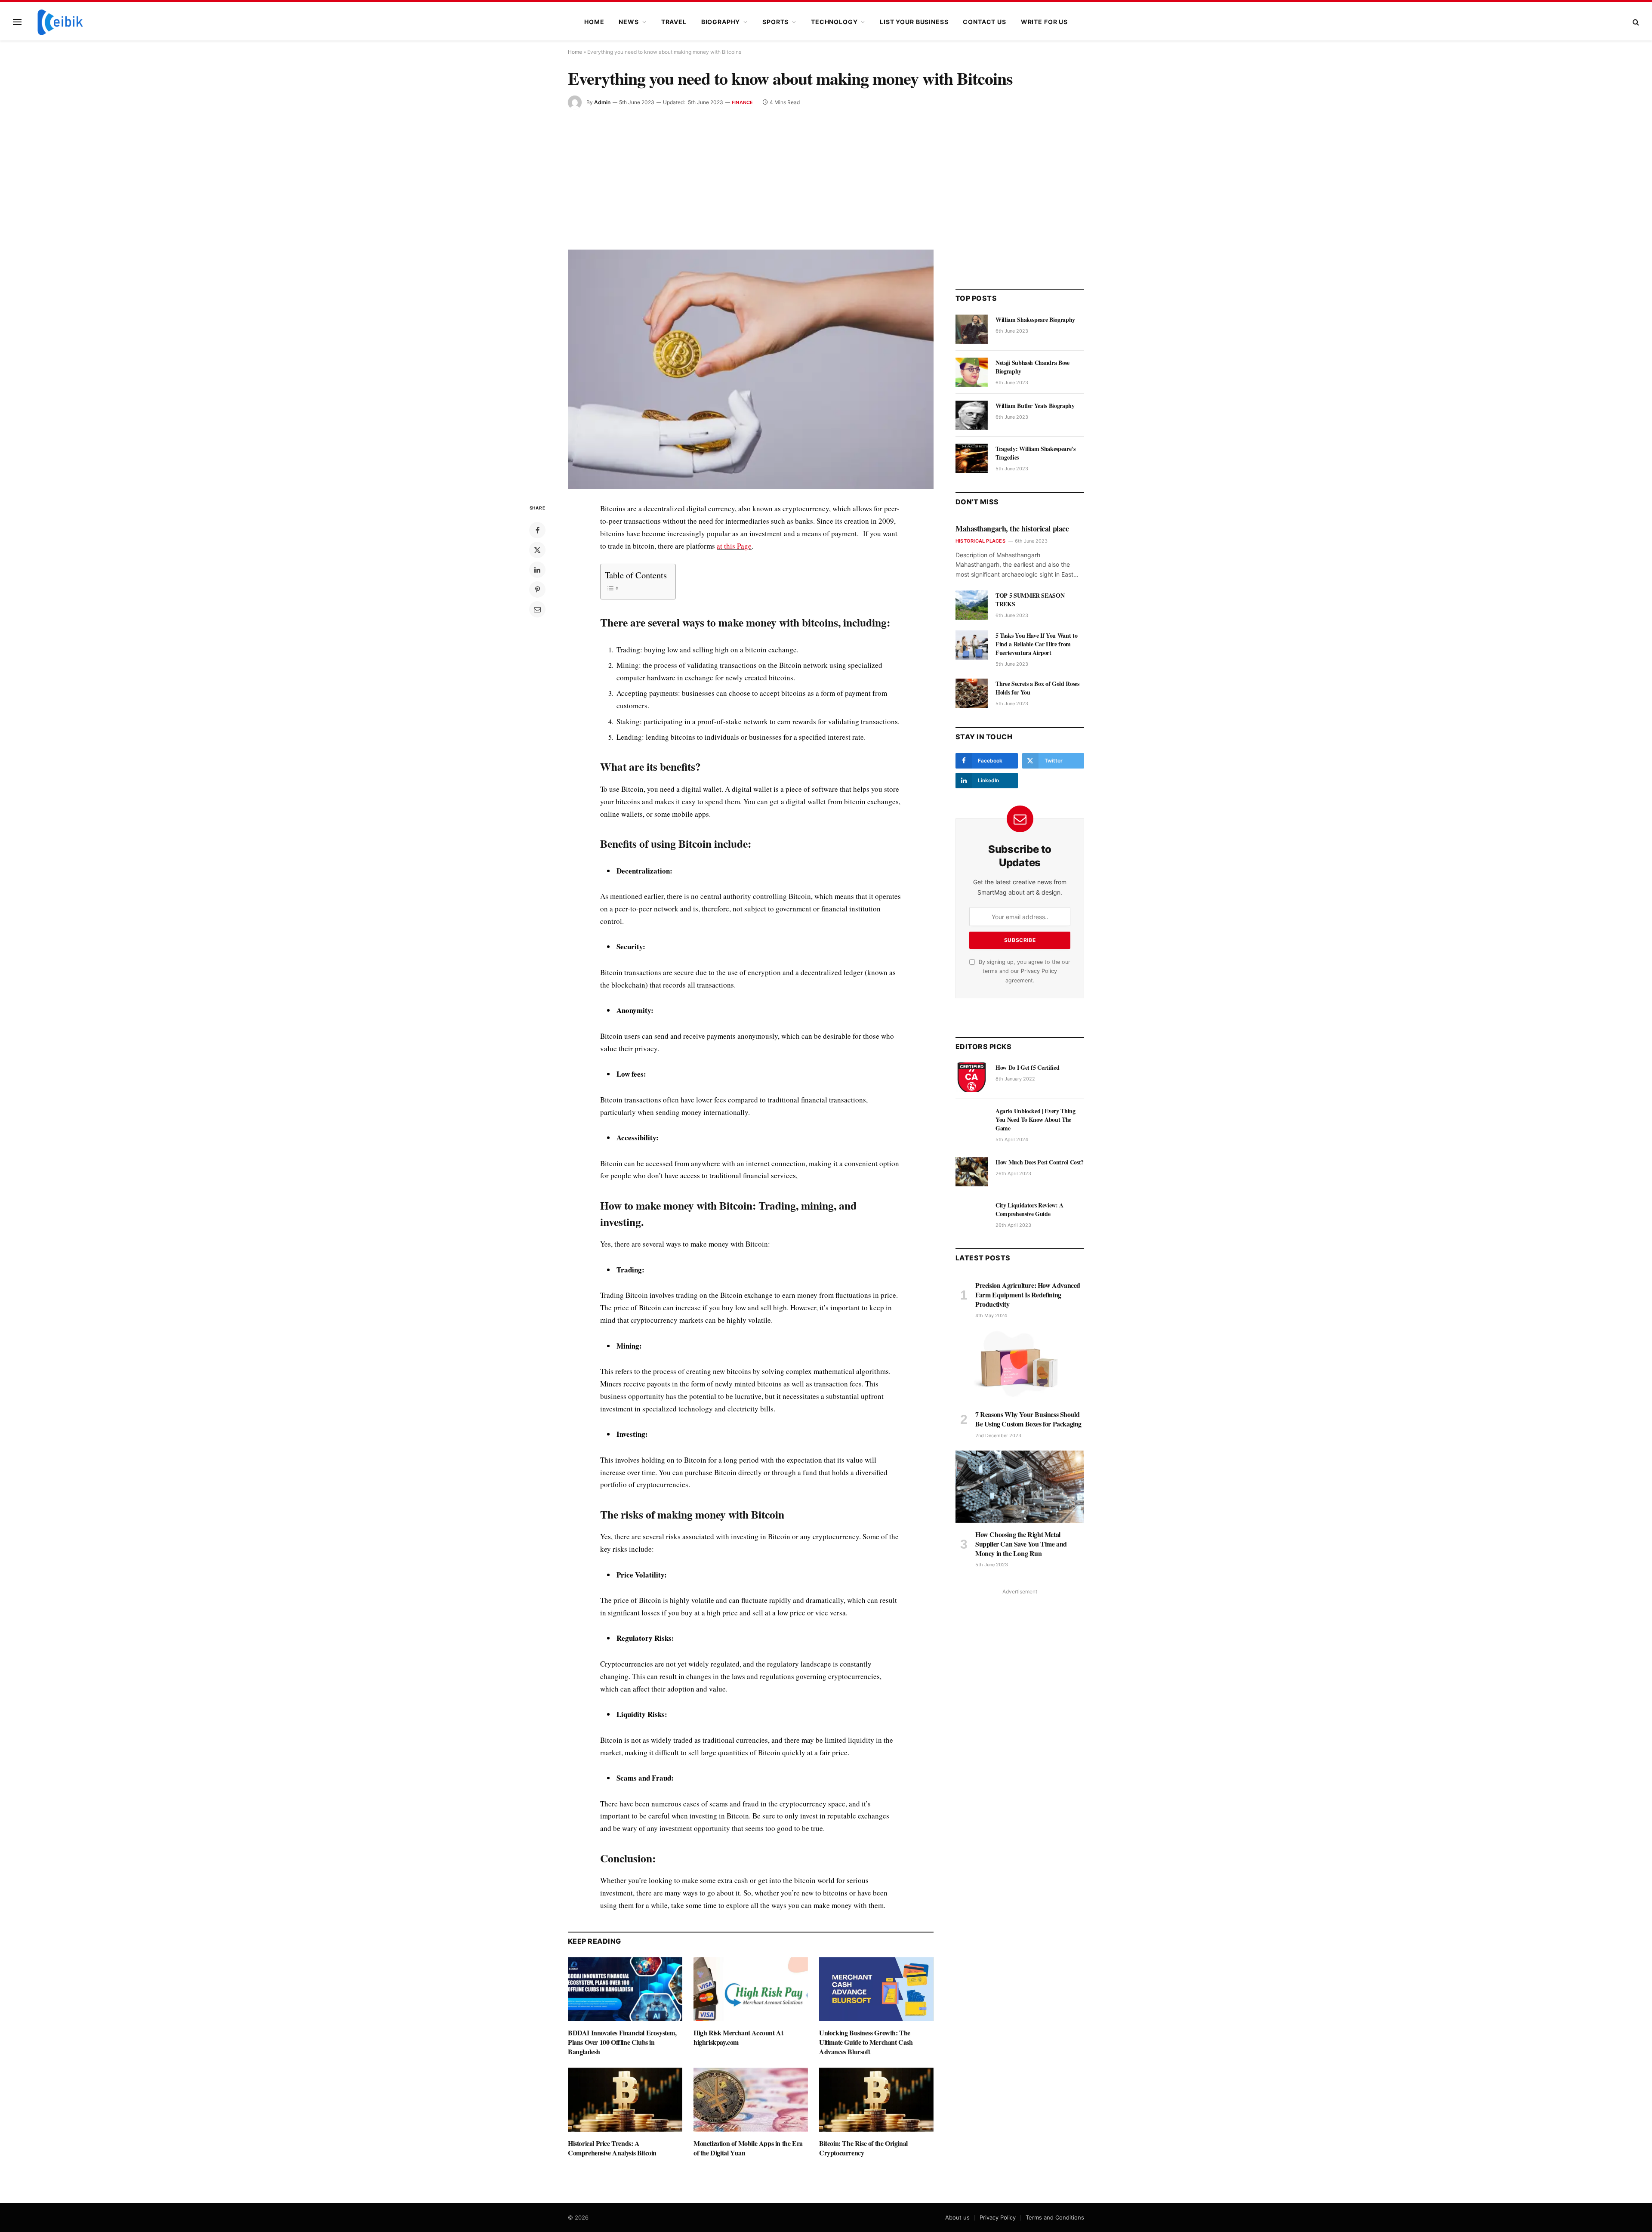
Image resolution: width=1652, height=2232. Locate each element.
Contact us (984, 22)
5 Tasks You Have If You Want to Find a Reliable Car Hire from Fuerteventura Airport (1036, 644)
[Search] (1635, 22)
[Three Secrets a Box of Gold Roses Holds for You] (972, 693)
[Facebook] (537, 530)
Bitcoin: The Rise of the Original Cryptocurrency (863, 2148)
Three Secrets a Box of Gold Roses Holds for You (1037, 688)
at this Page (734, 546)
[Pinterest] (537, 590)
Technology (834, 22)
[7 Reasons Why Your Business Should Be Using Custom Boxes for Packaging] (1020, 1367)
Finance (743, 102)
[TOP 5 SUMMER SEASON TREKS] (972, 605)
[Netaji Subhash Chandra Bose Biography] (972, 372)
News (629, 22)
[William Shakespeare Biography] (972, 329)
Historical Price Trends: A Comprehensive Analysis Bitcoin (612, 2148)
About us (957, 2217)
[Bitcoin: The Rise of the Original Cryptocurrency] (876, 2100)
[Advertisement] (826, 174)
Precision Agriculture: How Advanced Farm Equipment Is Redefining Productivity (1028, 1295)
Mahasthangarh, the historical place (1012, 528)
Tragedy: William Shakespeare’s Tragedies (1036, 453)
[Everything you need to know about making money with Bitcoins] (751, 369)
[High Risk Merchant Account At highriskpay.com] (751, 1989)
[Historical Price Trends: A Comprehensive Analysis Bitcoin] (625, 2100)
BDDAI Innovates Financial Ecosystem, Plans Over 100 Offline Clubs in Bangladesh (622, 2042)
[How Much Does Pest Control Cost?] (972, 1172)
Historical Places (980, 541)
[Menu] (17, 22)
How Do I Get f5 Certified (1027, 1068)
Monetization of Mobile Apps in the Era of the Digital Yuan (748, 2148)
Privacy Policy (1039, 971)
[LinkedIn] (537, 570)
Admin (602, 102)
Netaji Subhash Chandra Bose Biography (1032, 367)
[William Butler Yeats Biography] (972, 415)
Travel (674, 22)
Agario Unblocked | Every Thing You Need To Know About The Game (1036, 1120)
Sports (775, 22)
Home (594, 22)
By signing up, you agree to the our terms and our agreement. (1024, 971)
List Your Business (914, 22)
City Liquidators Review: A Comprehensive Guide (1029, 1210)
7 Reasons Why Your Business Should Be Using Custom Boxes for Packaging (1028, 1419)
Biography (721, 22)
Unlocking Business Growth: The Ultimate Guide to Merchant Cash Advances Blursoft (866, 2042)
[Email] (537, 609)
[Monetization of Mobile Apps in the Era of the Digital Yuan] (751, 2100)
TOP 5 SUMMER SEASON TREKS (1030, 600)
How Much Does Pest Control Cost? (1040, 1162)
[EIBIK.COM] (60, 22)
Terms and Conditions (1055, 2217)
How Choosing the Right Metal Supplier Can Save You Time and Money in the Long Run (1021, 1544)
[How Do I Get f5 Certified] (972, 1077)
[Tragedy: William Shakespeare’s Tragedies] (972, 458)
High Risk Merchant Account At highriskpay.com (738, 2038)
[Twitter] (537, 550)
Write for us (1044, 22)
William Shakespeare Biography (1035, 320)
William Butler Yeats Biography (1035, 406)
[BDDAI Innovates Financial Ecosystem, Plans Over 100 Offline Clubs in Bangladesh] (625, 1989)
